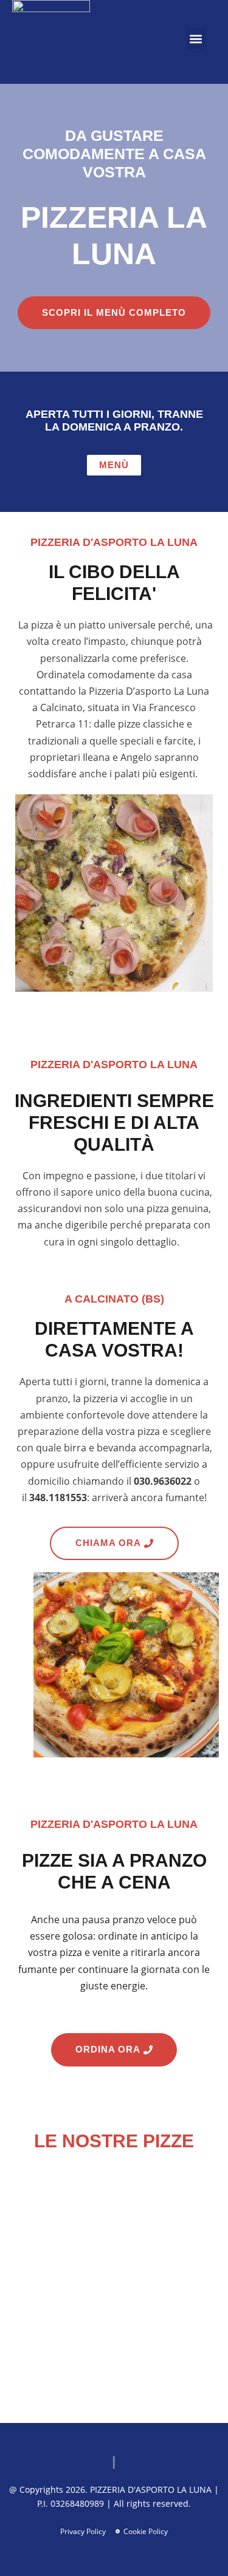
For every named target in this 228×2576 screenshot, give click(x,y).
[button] (196, 39)
